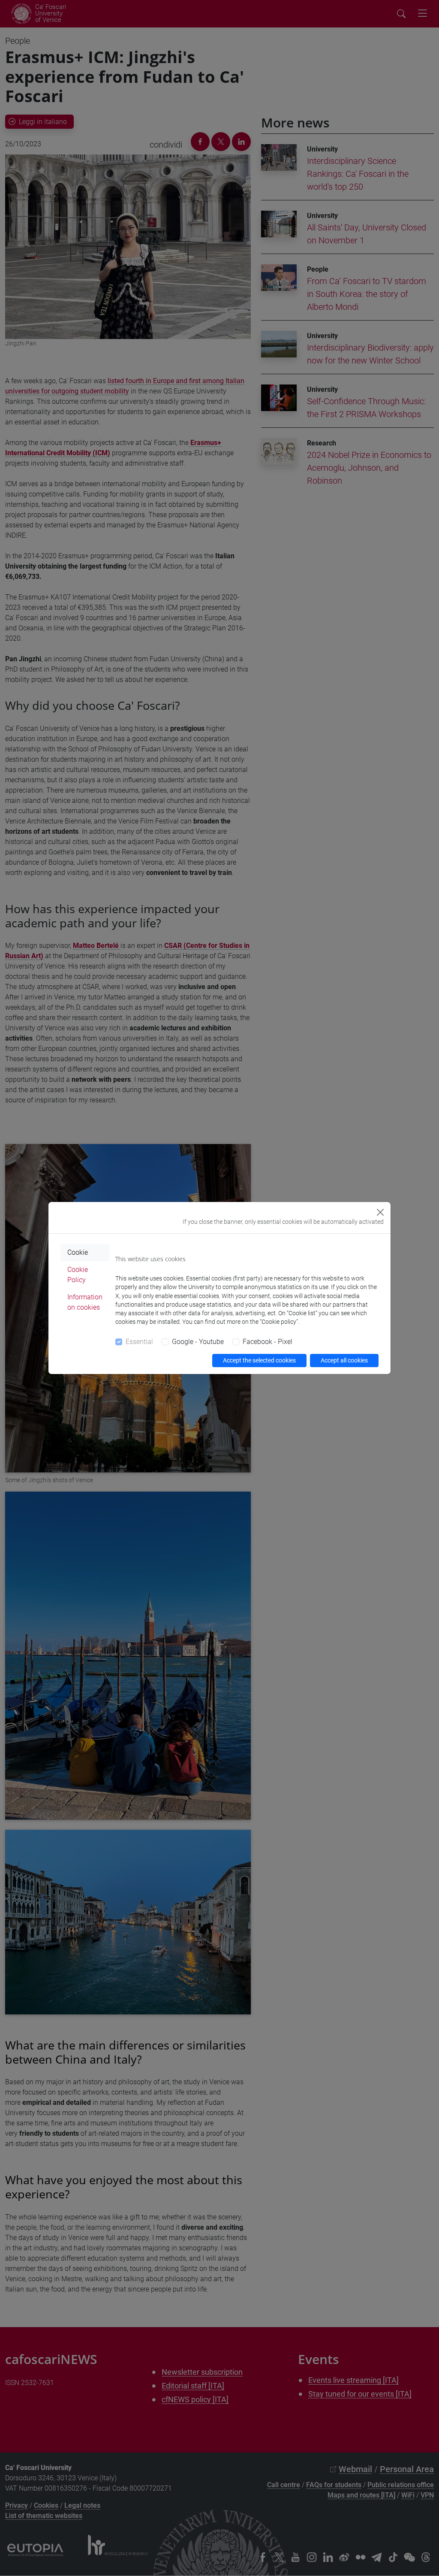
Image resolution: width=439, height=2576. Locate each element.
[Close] (380, 1212)
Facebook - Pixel (268, 1342)
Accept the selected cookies (259, 1360)
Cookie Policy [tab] (78, 1275)
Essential (139, 1342)
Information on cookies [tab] (85, 1302)
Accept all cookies (344, 1360)
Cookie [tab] (78, 1252)
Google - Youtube (198, 1342)
